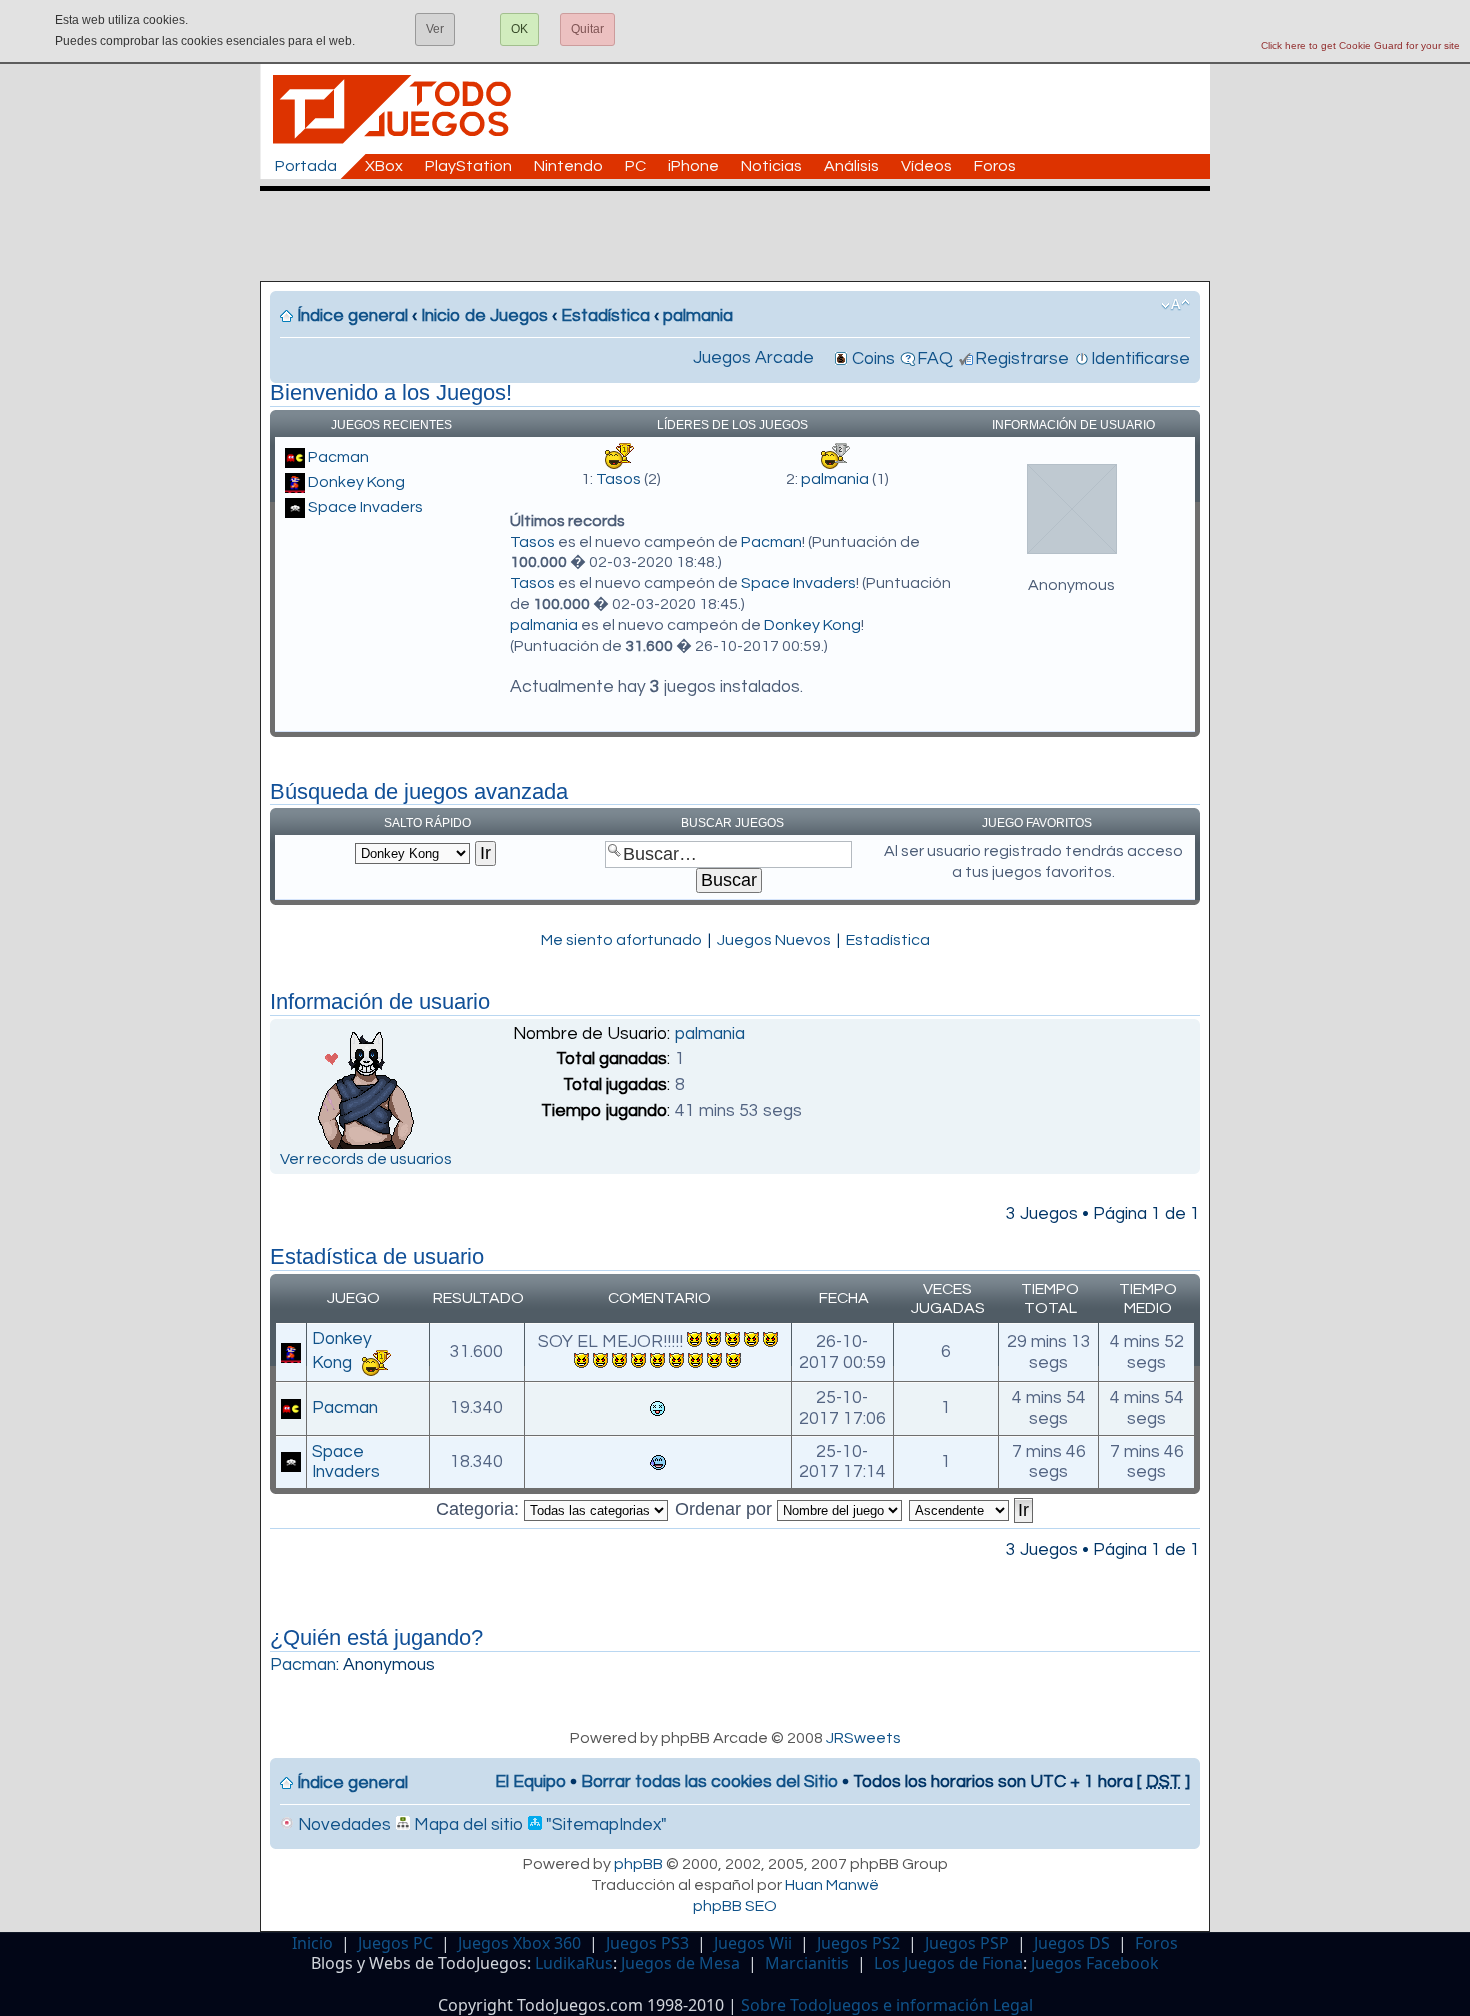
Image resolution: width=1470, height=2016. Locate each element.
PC (635, 166)
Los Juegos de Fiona (948, 1963)
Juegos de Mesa (680, 1963)
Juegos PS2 (858, 1943)
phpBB (638, 1864)
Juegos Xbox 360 (519, 1943)
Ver (435, 29)
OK (519, 29)
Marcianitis (807, 1963)
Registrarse (1022, 359)
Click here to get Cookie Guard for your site (1360, 45)
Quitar (587, 29)
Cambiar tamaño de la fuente (1175, 305)
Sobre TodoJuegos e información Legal (887, 2005)
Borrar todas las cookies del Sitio (709, 1782)
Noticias (771, 166)
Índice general (352, 316)
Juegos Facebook (1095, 1963)
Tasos (618, 479)
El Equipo (530, 1782)
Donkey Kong (356, 482)
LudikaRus (574, 1963)
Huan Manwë (832, 1885)
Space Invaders (365, 507)
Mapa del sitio (466, 1825)
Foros (995, 166)
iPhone (693, 166)
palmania (698, 316)
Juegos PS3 (647, 1943)
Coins (873, 359)
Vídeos (926, 166)
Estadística (605, 316)
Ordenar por (726, 1509)
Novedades (342, 1825)
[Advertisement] (745, 236)
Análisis (851, 166)
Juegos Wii (753, 1943)
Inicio (312, 1943)
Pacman (338, 457)
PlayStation (468, 166)
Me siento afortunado (621, 940)
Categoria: (480, 1509)
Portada (306, 166)
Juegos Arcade (753, 358)
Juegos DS (1072, 1943)
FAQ (935, 359)
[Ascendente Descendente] (972, 1509)
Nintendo (568, 166)
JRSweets (863, 1738)
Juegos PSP (967, 1943)
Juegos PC (395, 1943)
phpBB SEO (735, 1906)
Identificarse (1140, 359)
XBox (384, 166)
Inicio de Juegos (484, 316)
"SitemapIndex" (604, 1825)
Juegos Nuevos (774, 940)
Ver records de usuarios (366, 1159)
